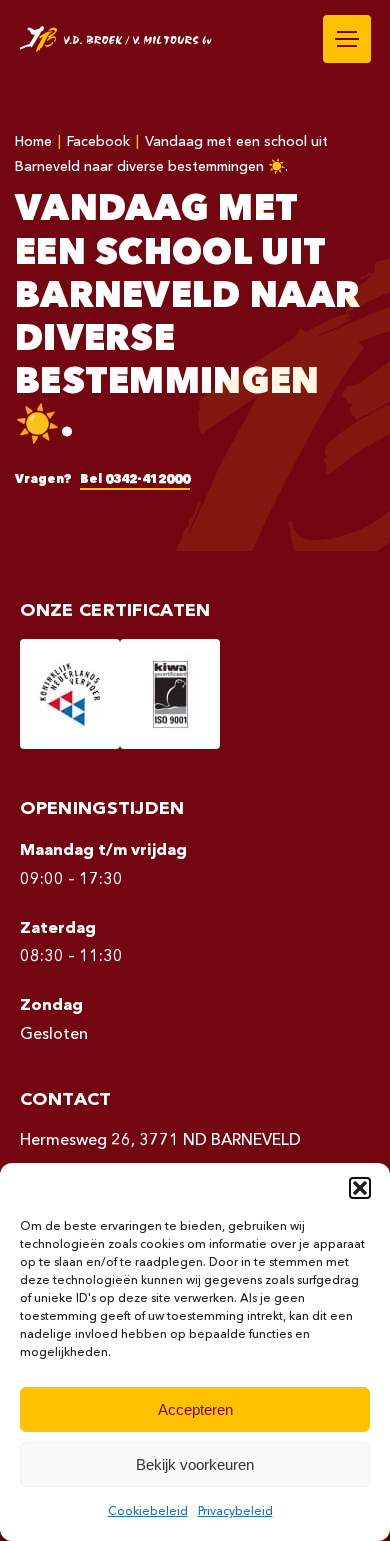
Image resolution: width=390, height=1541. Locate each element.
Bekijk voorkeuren (195, 1464)
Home (33, 142)
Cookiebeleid (148, 1512)
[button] (360, 1188)
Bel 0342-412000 (135, 480)
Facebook (98, 142)
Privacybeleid (235, 1512)
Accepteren (195, 1409)
